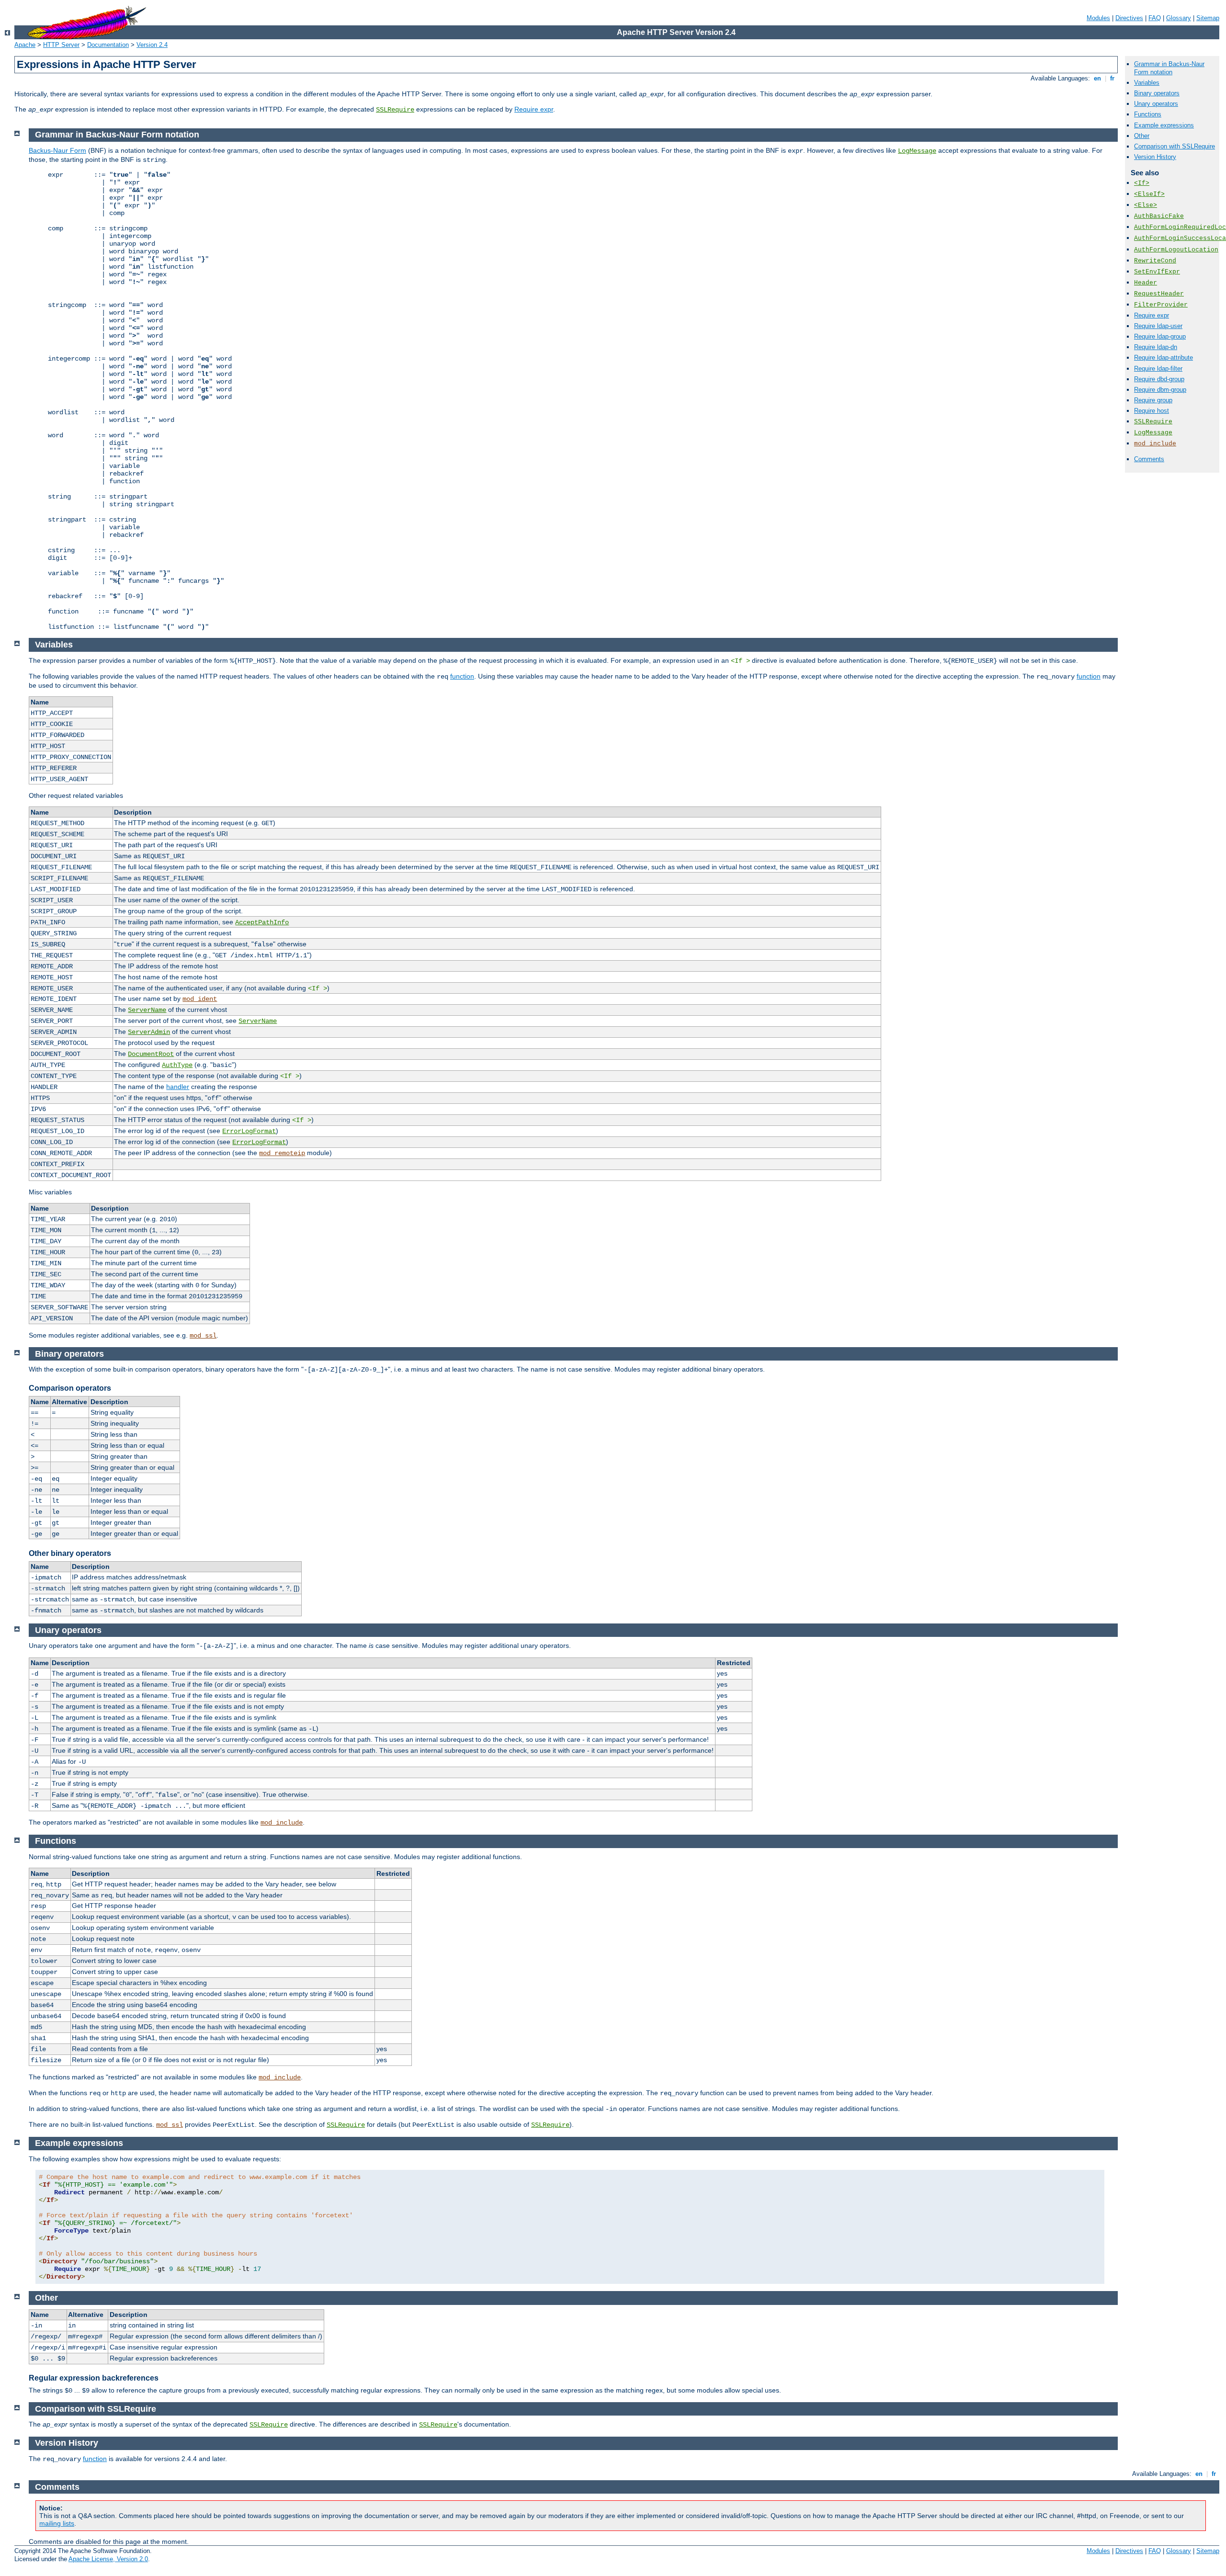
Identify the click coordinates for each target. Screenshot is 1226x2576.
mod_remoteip (282, 1153)
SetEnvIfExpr (1157, 272)
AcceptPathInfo (262, 922)
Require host (1152, 411)
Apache (25, 45)
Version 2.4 (152, 45)
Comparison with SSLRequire (1175, 146)
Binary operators (1157, 93)
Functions (1148, 114)
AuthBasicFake (1159, 216)
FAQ (1155, 18)
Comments (1149, 459)
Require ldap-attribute (1164, 357)
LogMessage (1153, 433)
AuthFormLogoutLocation (1176, 250)
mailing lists (57, 2523)
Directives (1129, 18)
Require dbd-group (1159, 379)
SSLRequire (395, 110)
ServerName (147, 1010)
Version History (1155, 157)
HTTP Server (61, 45)
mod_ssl (203, 1336)
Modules (1098, 18)
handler (178, 1087)
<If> (1142, 183)
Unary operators (1156, 104)
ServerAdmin (149, 1032)
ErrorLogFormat (249, 1131)
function (462, 676)
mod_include (1155, 444)
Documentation (108, 45)
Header (1146, 283)
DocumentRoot (151, 1054)
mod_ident (200, 999)
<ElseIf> (1149, 194)
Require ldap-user (1158, 326)
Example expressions (1164, 125)
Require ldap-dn (1156, 347)
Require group (1153, 400)
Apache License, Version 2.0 (108, 2559)
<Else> (1146, 205)
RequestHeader (1159, 294)
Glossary (1179, 18)
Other (1142, 136)
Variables (1147, 83)
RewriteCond (1155, 261)
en (1097, 78)
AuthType (177, 1065)
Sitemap (1208, 18)
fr (1112, 78)
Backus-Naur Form (57, 150)
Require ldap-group (1160, 336)
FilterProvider (1161, 305)
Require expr (534, 109)
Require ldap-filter (1158, 369)
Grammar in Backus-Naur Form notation (1169, 68)
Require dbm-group (1160, 390)
